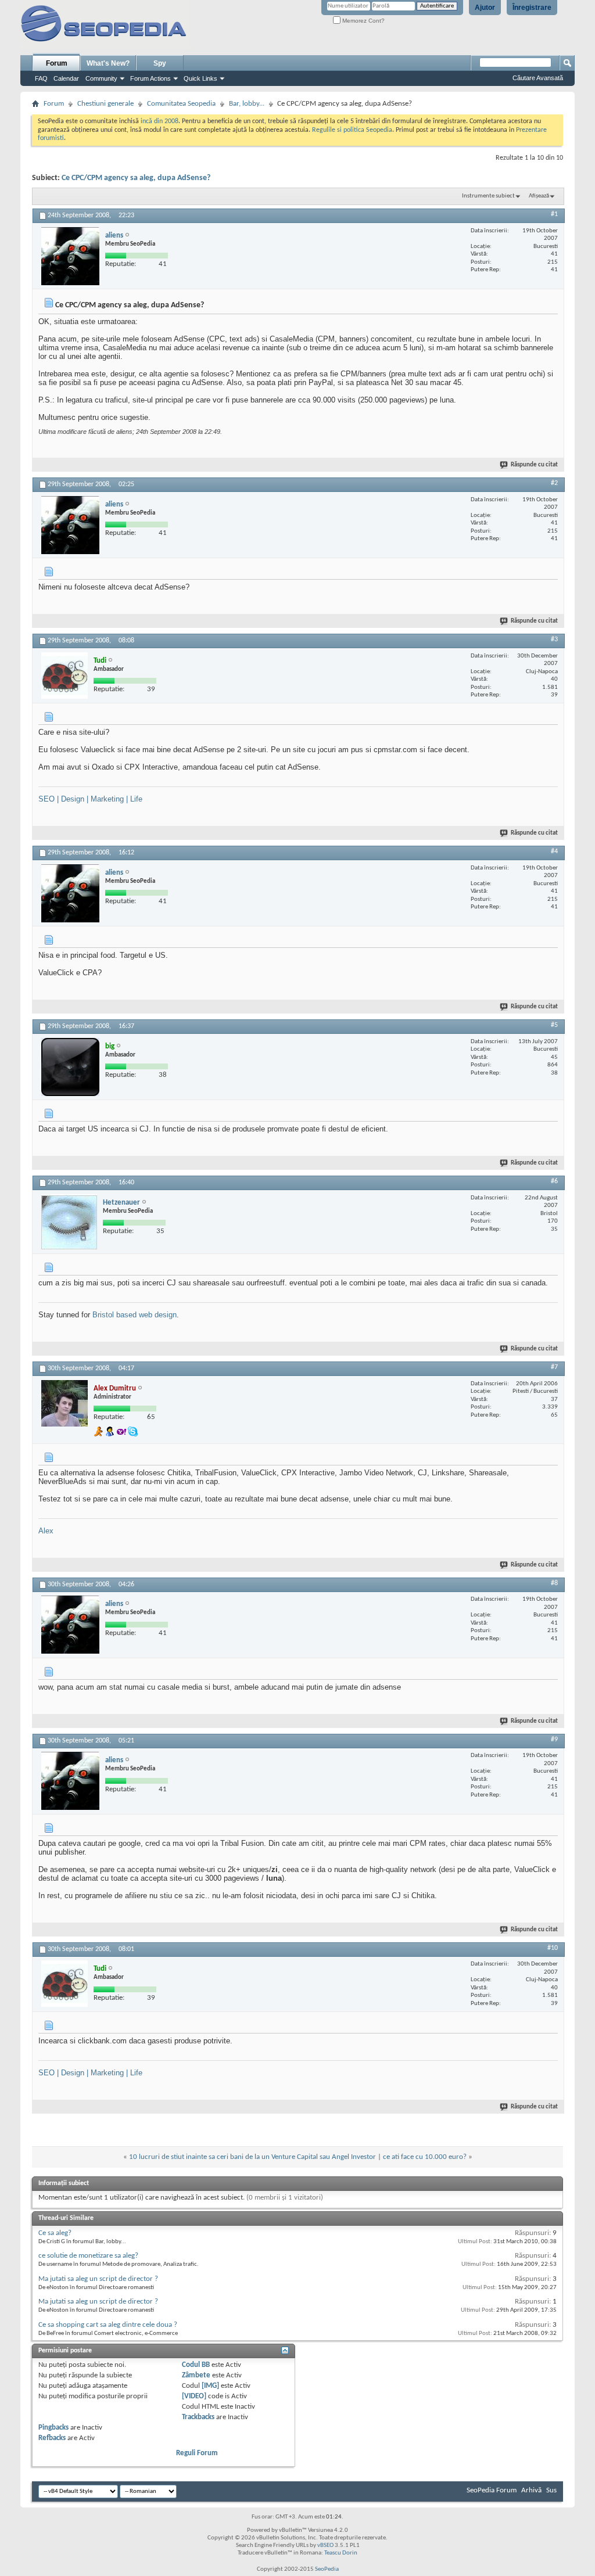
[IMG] (210, 2386)
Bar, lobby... (247, 104)
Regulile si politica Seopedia (352, 130)
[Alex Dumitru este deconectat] (64, 1403)
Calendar (66, 78)
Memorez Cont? (363, 21)
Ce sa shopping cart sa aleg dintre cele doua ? (108, 2325)
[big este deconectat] (70, 1067)
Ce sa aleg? (55, 2233)
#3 (554, 639)
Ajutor (485, 8)
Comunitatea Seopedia (181, 104)
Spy (160, 63)
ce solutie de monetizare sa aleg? (88, 2256)
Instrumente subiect (488, 196)
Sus (551, 2490)
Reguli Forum (197, 2453)
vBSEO (325, 2546)
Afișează (539, 196)
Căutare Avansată (538, 78)
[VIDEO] (194, 2396)
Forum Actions (150, 78)
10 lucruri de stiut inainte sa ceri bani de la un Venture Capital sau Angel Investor (252, 2157)
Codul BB (196, 2365)
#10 (553, 1948)
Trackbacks (198, 2417)
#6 (554, 1181)
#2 (554, 483)
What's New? (108, 63)
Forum (57, 63)
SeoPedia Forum (492, 2490)
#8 (554, 1583)
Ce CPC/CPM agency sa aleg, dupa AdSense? (136, 178)
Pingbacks (53, 2428)
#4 (554, 852)
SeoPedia (327, 2569)
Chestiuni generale (105, 104)
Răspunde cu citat (534, 465)
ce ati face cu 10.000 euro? (425, 2157)
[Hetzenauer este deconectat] (69, 1222)
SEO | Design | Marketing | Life (90, 799)
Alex (46, 1531)
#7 (554, 1367)
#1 (554, 214)
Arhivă (531, 2490)
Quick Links (200, 78)
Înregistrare (532, 8)
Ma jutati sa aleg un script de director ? (98, 2279)
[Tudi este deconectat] (64, 676)
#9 (554, 1740)
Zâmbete (196, 2375)
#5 (554, 1025)
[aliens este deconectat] (70, 256)
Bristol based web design (135, 1315)
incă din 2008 (159, 121)
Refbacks (52, 2438)
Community (101, 78)
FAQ (41, 78)
